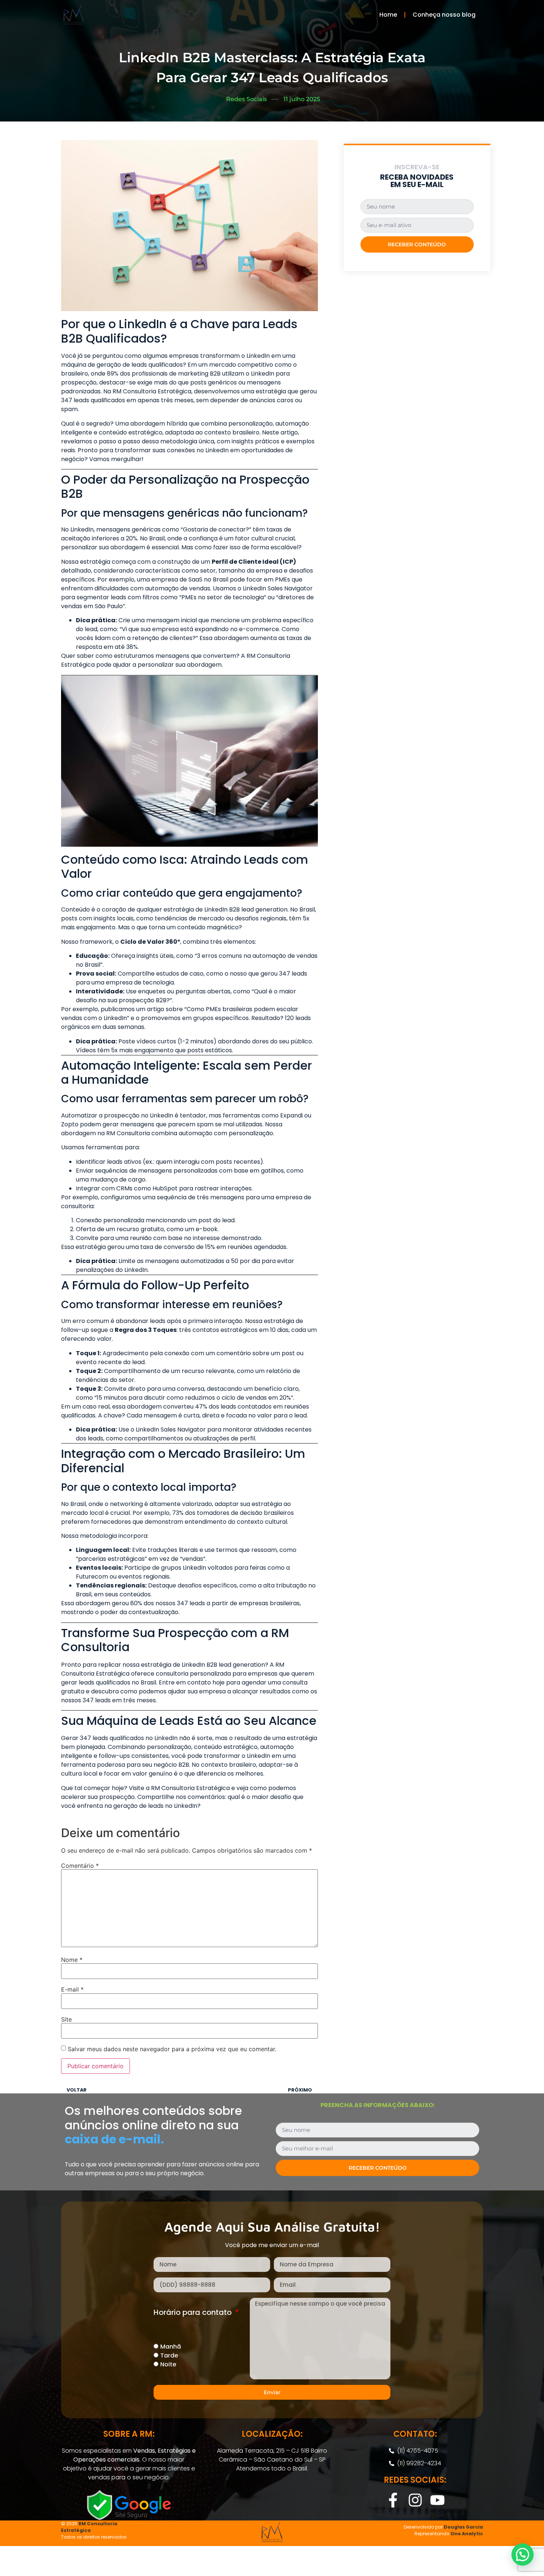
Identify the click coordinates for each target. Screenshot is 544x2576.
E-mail (72, 1989)
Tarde (169, 2355)
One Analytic (467, 2534)
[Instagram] (415, 2500)
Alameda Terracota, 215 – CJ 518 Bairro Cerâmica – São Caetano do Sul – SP (272, 2455)
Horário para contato (194, 2313)
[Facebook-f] (393, 2500)
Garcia (474, 2527)
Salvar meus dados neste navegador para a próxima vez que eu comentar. (172, 2049)
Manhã (171, 2347)
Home (388, 15)
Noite (168, 2364)
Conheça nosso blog (444, 15)
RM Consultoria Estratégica (89, 2527)
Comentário (80, 1866)
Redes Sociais (246, 99)
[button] (523, 2555)
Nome (72, 1960)
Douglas (454, 2527)
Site (66, 2019)
